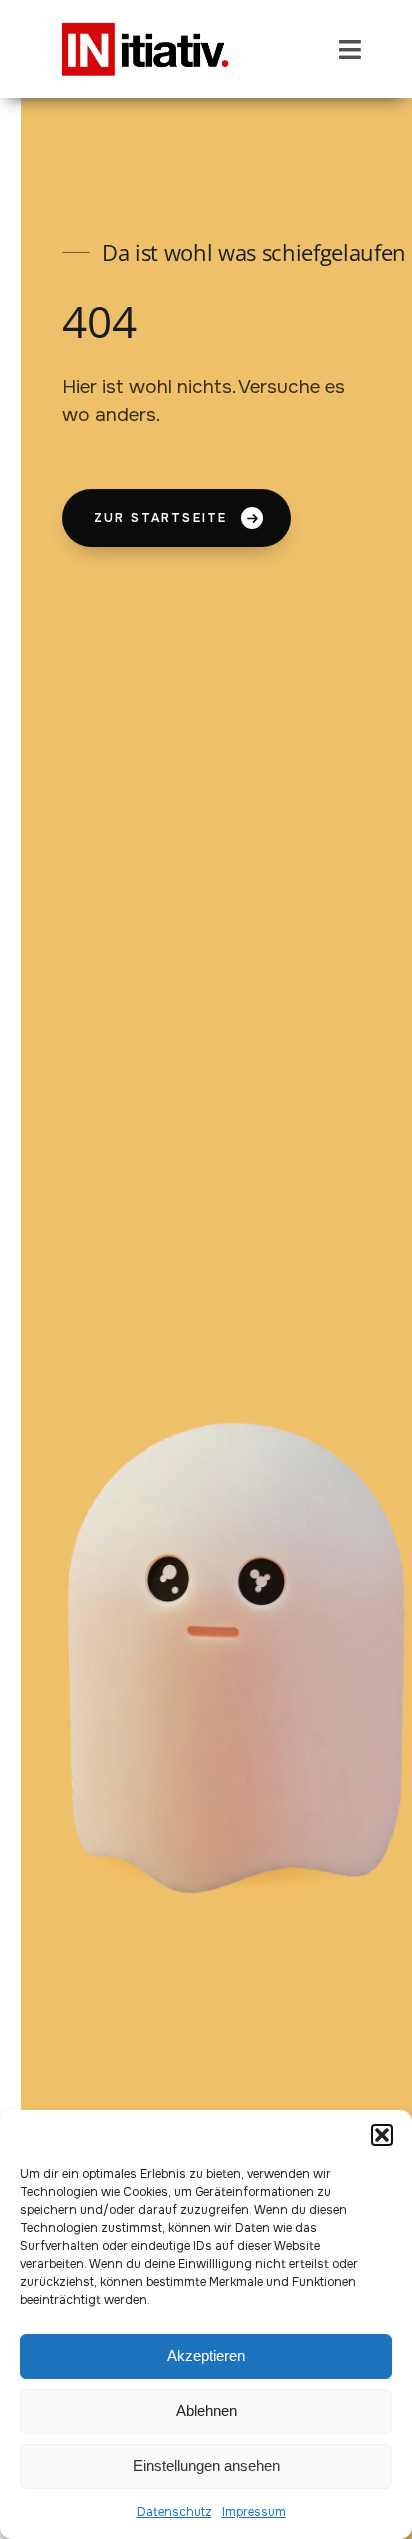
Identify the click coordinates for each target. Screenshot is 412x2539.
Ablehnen (206, 2410)
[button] (382, 2135)
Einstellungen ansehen (206, 2465)
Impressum (254, 2512)
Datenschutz (174, 2512)
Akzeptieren (206, 2355)
